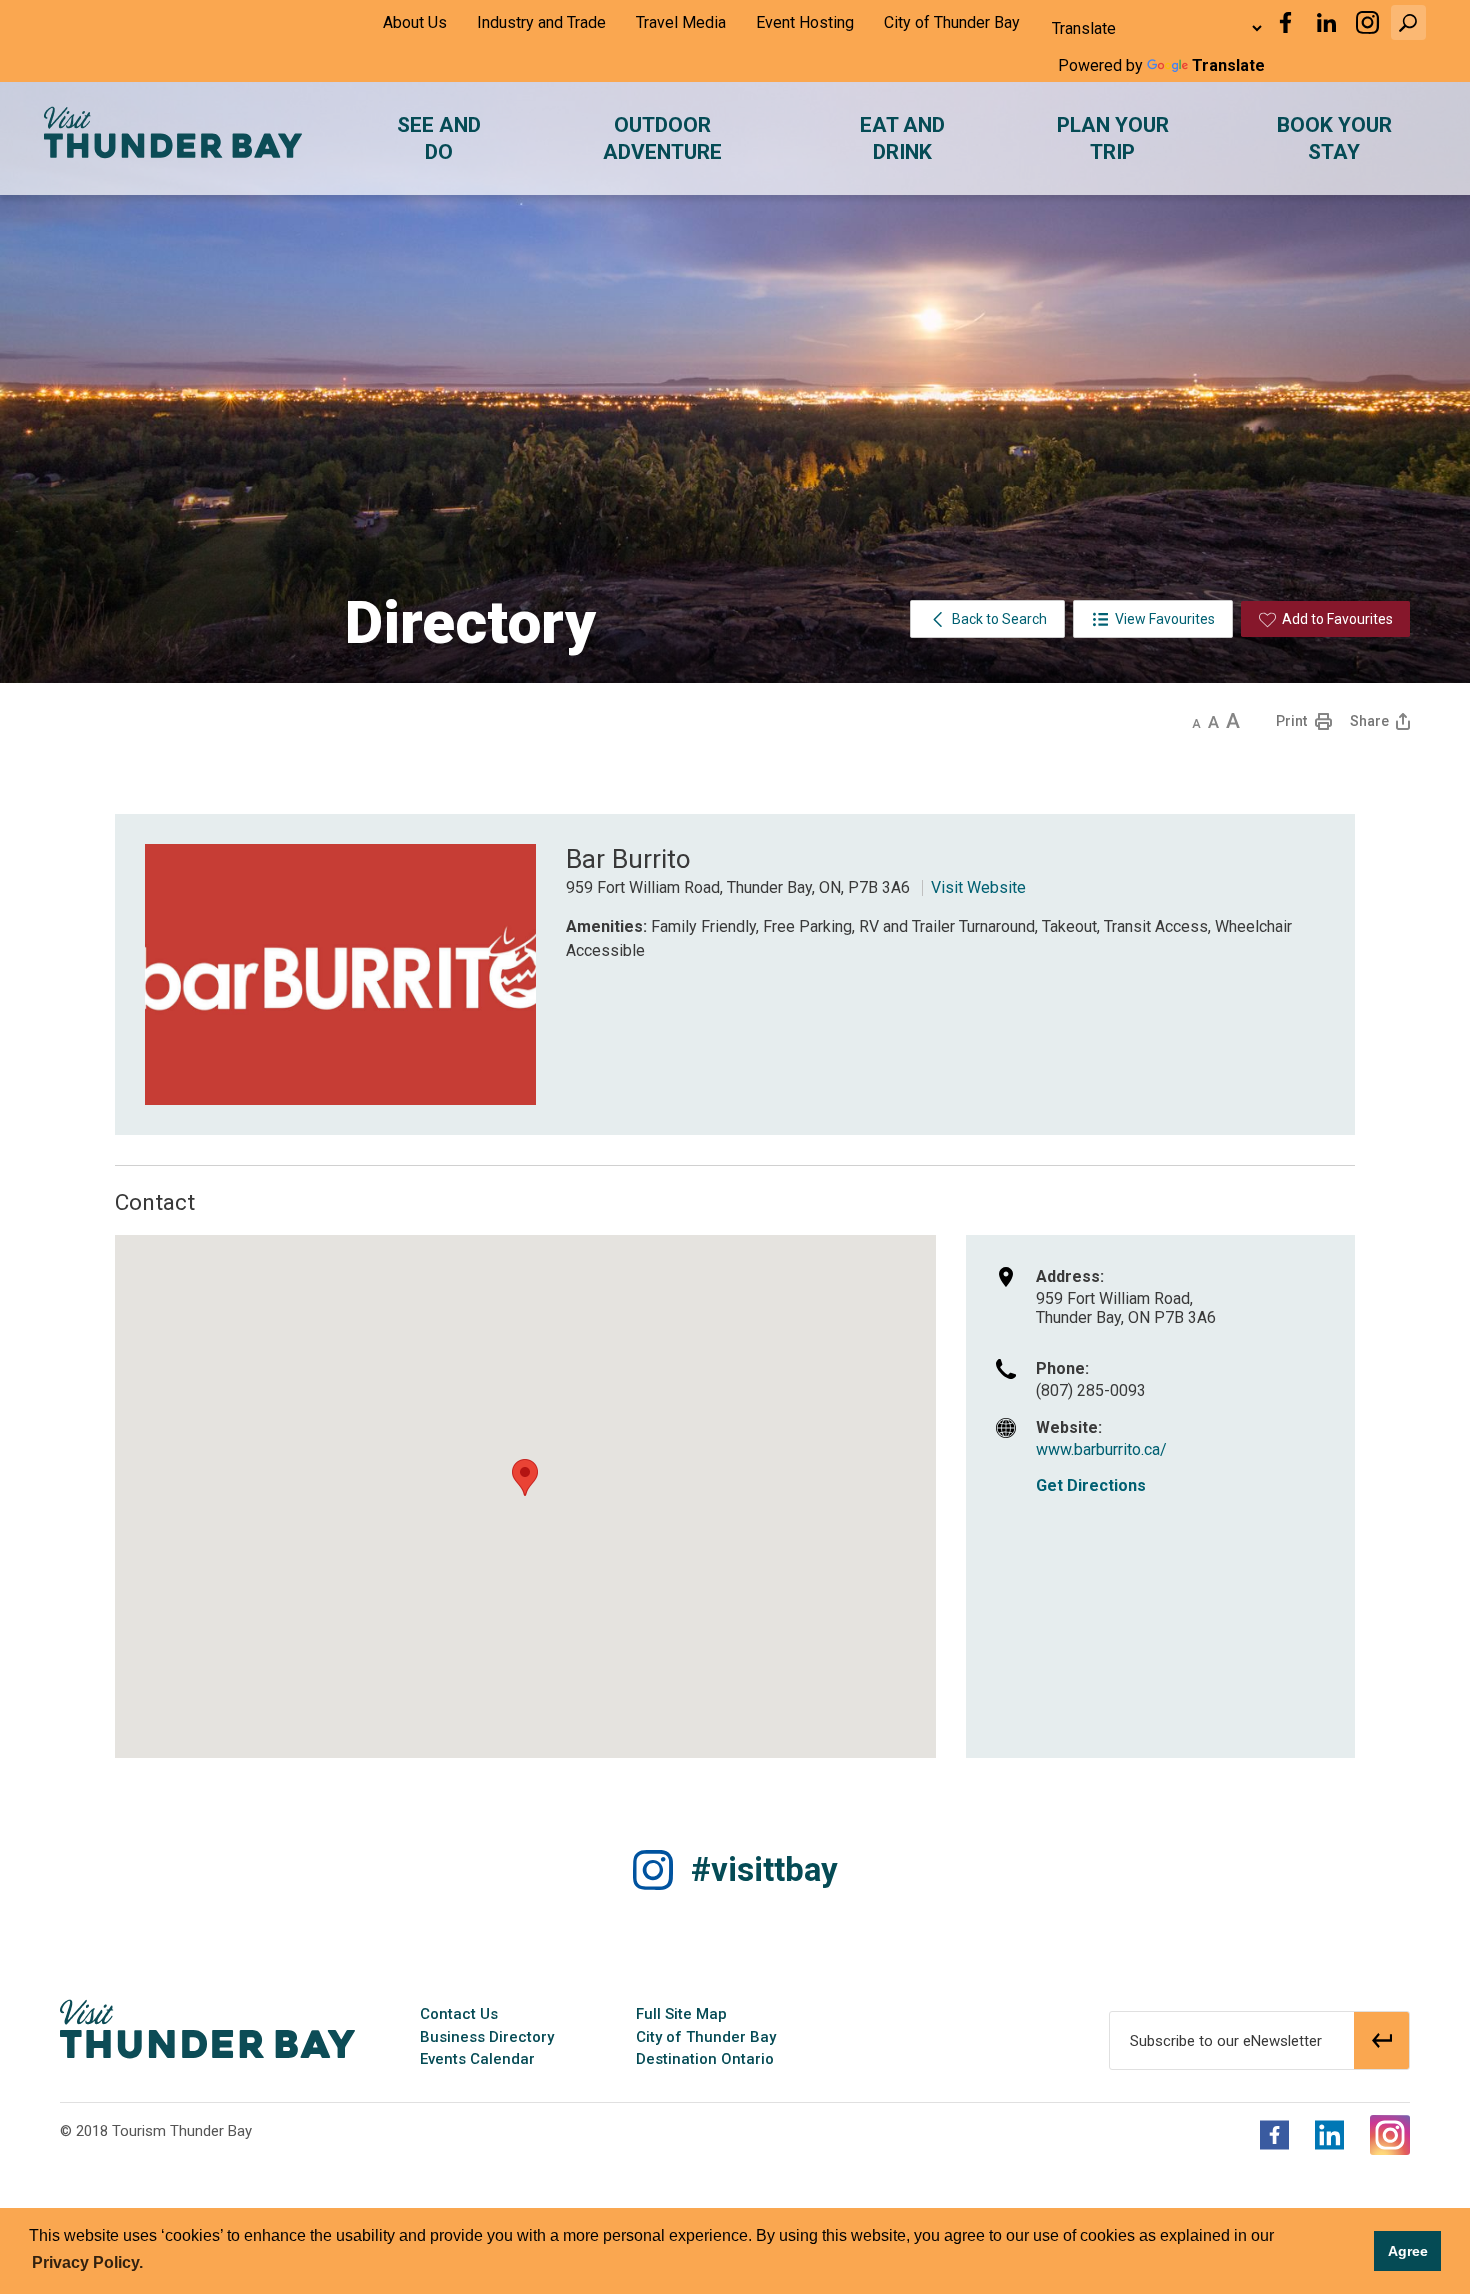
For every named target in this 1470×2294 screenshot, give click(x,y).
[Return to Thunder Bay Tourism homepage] (207, 2028)
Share (1369, 721)
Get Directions (1091, 1485)
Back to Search (999, 619)
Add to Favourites (1337, 619)
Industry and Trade (541, 22)
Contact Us (459, 2014)
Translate (1228, 65)
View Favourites (1165, 619)
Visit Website (978, 887)
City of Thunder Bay (952, 22)
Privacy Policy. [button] (87, 2262)
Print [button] (1291, 721)
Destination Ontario (705, 2059)
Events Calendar (477, 2059)
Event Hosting (805, 22)
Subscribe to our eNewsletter (1226, 2041)
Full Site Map (681, 2014)
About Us (415, 22)
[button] (1408, 22)
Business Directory (487, 2037)
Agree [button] (1408, 2251)
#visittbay (764, 1869)
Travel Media (681, 22)
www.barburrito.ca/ (1101, 1449)
